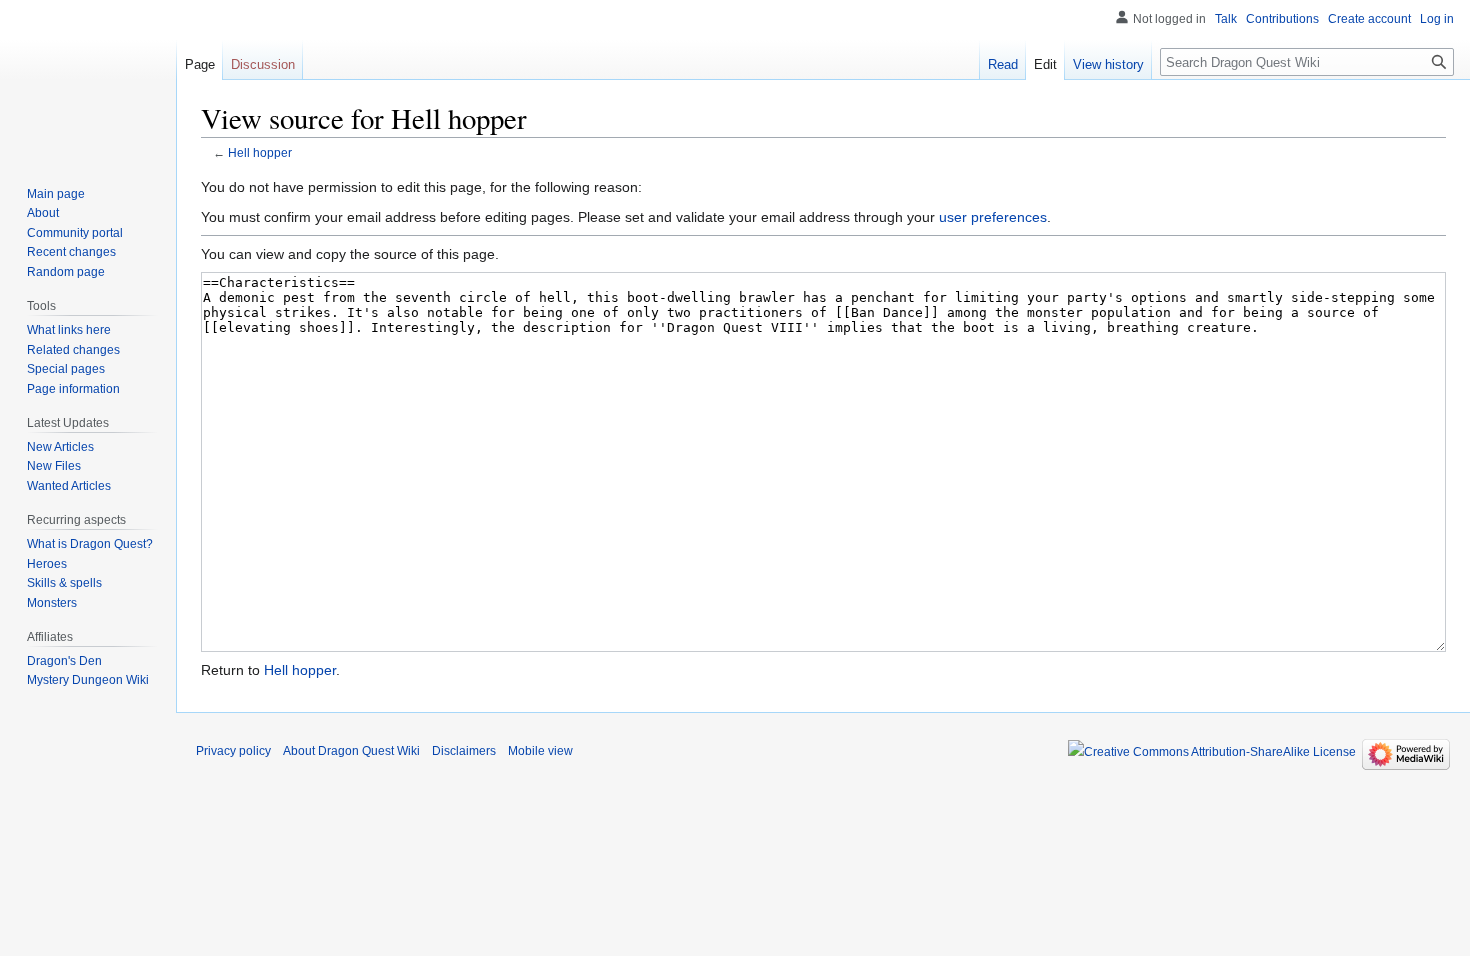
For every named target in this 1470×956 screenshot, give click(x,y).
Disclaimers (464, 751)
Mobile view (540, 751)
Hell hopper (260, 152)
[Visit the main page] (88, 80)
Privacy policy (233, 751)
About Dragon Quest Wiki (351, 751)
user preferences (993, 217)
